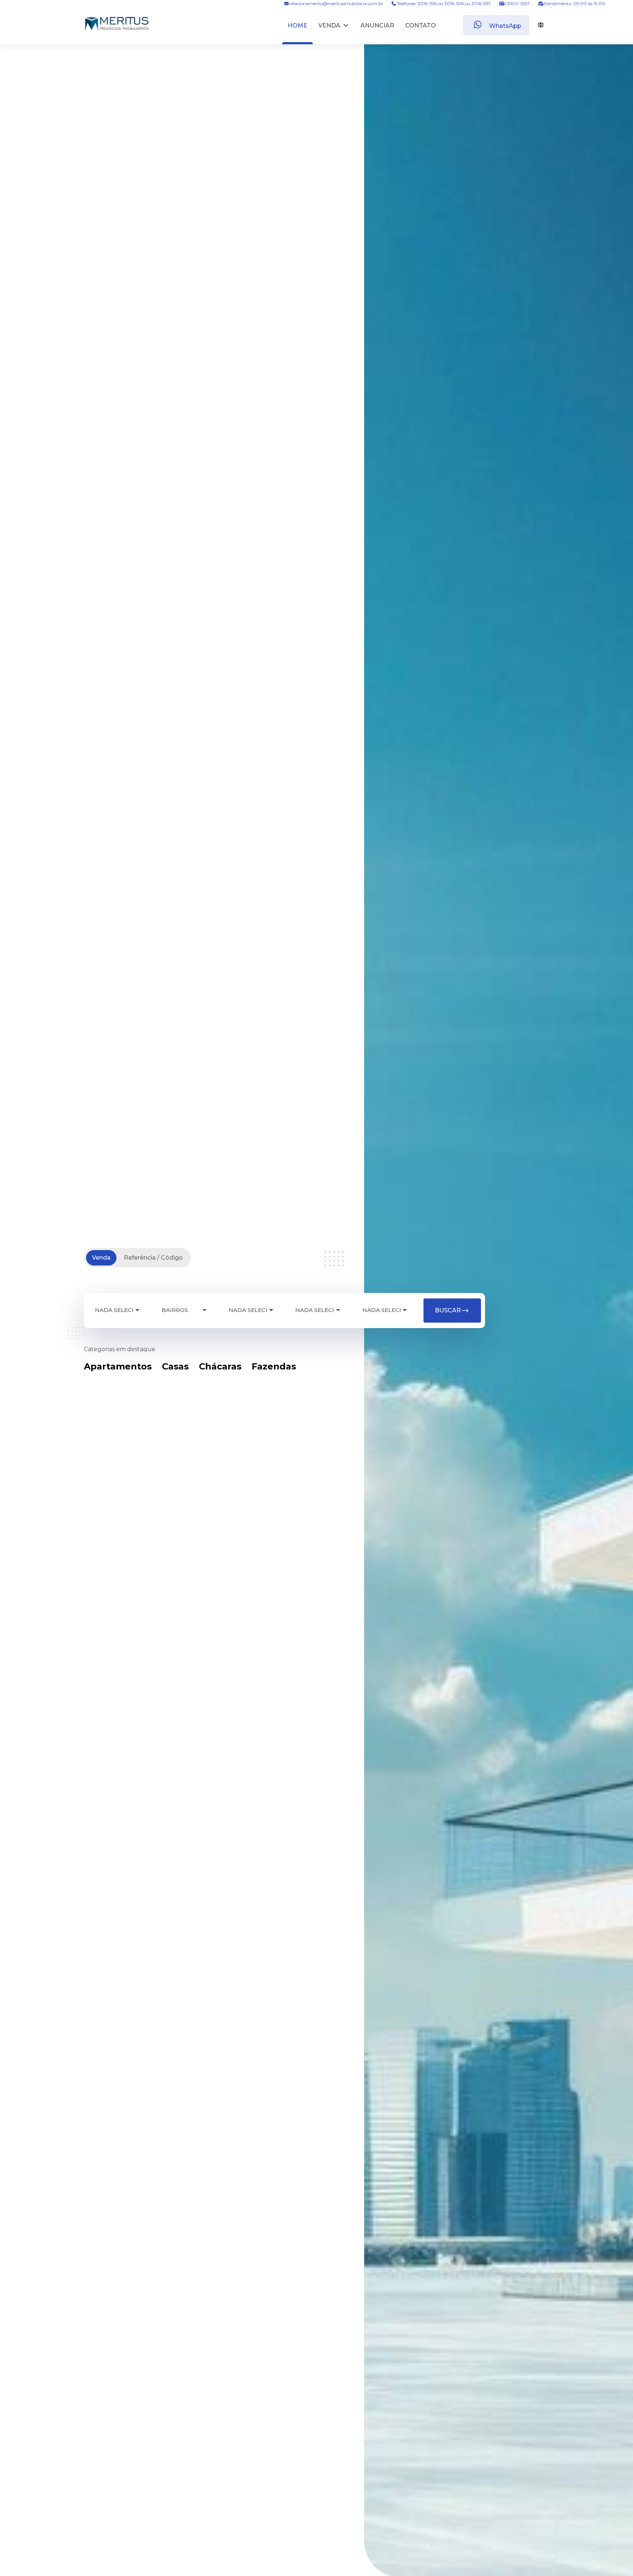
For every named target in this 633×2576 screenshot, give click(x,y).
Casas (175, 1366)
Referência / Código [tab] (153, 1258)
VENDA (329, 25)
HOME (297, 25)
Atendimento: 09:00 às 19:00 (573, 3)
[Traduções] (539, 25)
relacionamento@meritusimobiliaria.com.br (336, 3)
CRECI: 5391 (517, 3)
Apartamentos (118, 1366)
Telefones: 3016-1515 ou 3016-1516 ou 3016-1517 (444, 3)
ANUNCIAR (377, 25)
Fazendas (274, 1366)
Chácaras (220, 1366)
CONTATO (421, 25)
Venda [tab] (101, 1258)
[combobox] (117, 1310)
